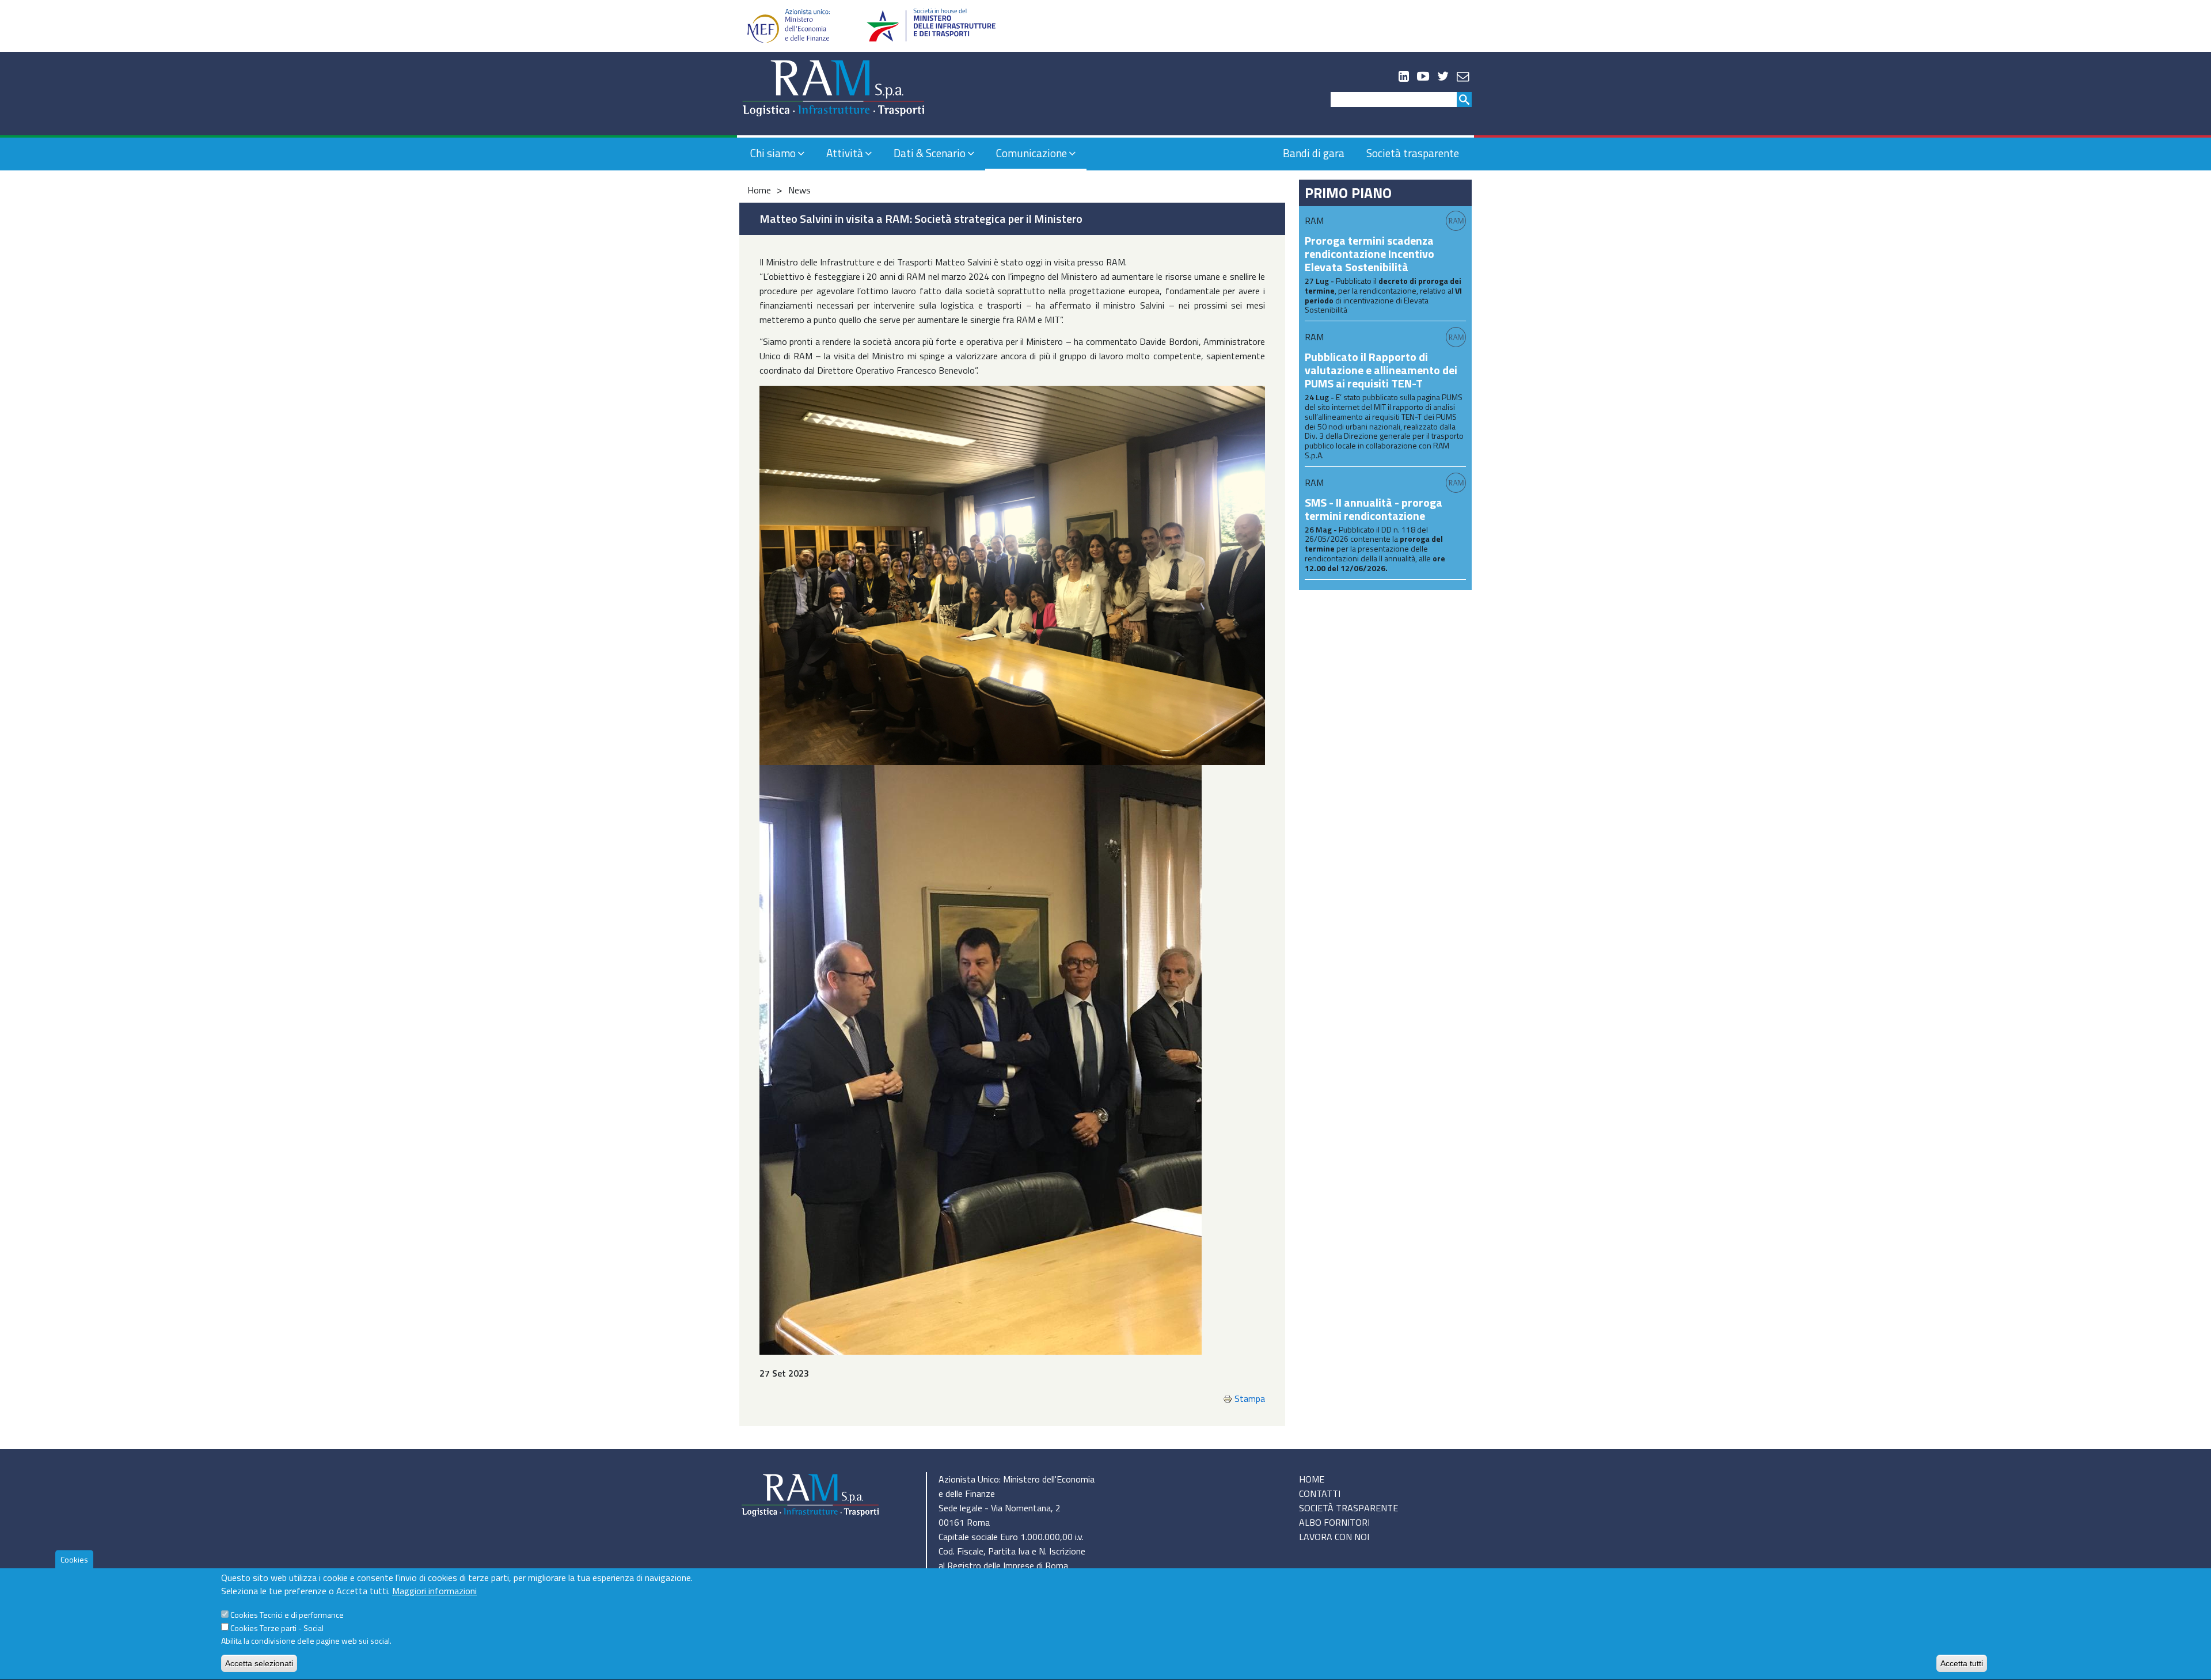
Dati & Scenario (930, 153)
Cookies (74, 1559)
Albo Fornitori (1334, 1522)
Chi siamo (773, 153)
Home (759, 190)
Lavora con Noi (1334, 1537)
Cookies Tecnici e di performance (287, 1615)
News (799, 190)
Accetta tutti (1962, 1663)
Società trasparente (1413, 153)
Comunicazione (1032, 153)
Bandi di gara (1314, 153)
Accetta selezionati (259, 1663)
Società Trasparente (1348, 1508)
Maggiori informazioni (434, 1591)
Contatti (1320, 1493)
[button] (1012, 574)
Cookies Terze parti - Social (277, 1628)
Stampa (1250, 1398)
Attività (845, 153)
